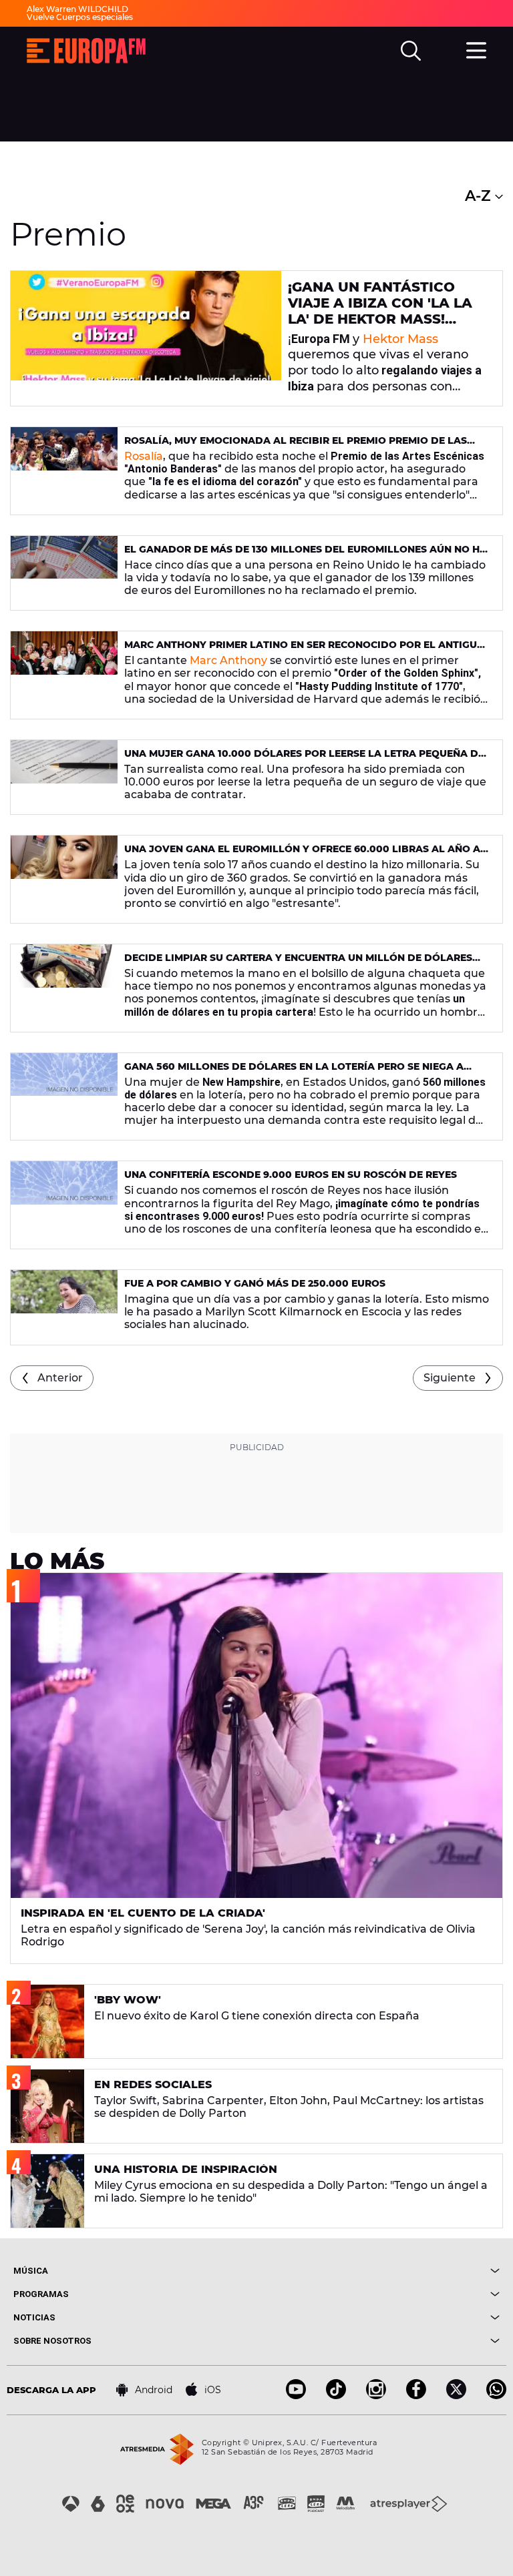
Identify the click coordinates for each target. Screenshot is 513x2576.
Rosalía (144, 456)
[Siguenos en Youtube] (296, 2395)
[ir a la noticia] (146, 338)
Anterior (60, 1378)
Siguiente (450, 1378)
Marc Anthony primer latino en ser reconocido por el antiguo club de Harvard (305, 650)
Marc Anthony (228, 660)
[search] (411, 51)
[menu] (476, 49)
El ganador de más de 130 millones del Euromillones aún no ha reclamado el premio (306, 555)
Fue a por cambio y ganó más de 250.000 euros (255, 1283)
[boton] (378, 2271)
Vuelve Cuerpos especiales (80, 17)
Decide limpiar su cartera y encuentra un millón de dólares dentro (298, 963)
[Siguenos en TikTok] (336, 2395)
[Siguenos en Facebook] (416, 2395)
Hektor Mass (400, 339)
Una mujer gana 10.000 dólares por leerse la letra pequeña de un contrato (304, 759)
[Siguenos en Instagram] (376, 2395)
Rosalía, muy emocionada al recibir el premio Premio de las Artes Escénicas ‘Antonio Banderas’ (296, 446)
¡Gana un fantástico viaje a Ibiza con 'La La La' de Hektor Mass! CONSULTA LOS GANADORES (380, 319)
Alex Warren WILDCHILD (77, 9)
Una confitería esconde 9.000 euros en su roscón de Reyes (291, 1175)
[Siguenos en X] (456, 2395)
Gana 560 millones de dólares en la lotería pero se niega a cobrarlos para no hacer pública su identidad (294, 1072)
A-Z (480, 196)
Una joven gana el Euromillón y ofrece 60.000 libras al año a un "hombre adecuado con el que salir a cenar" (302, 855)
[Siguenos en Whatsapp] (496, 2395)
